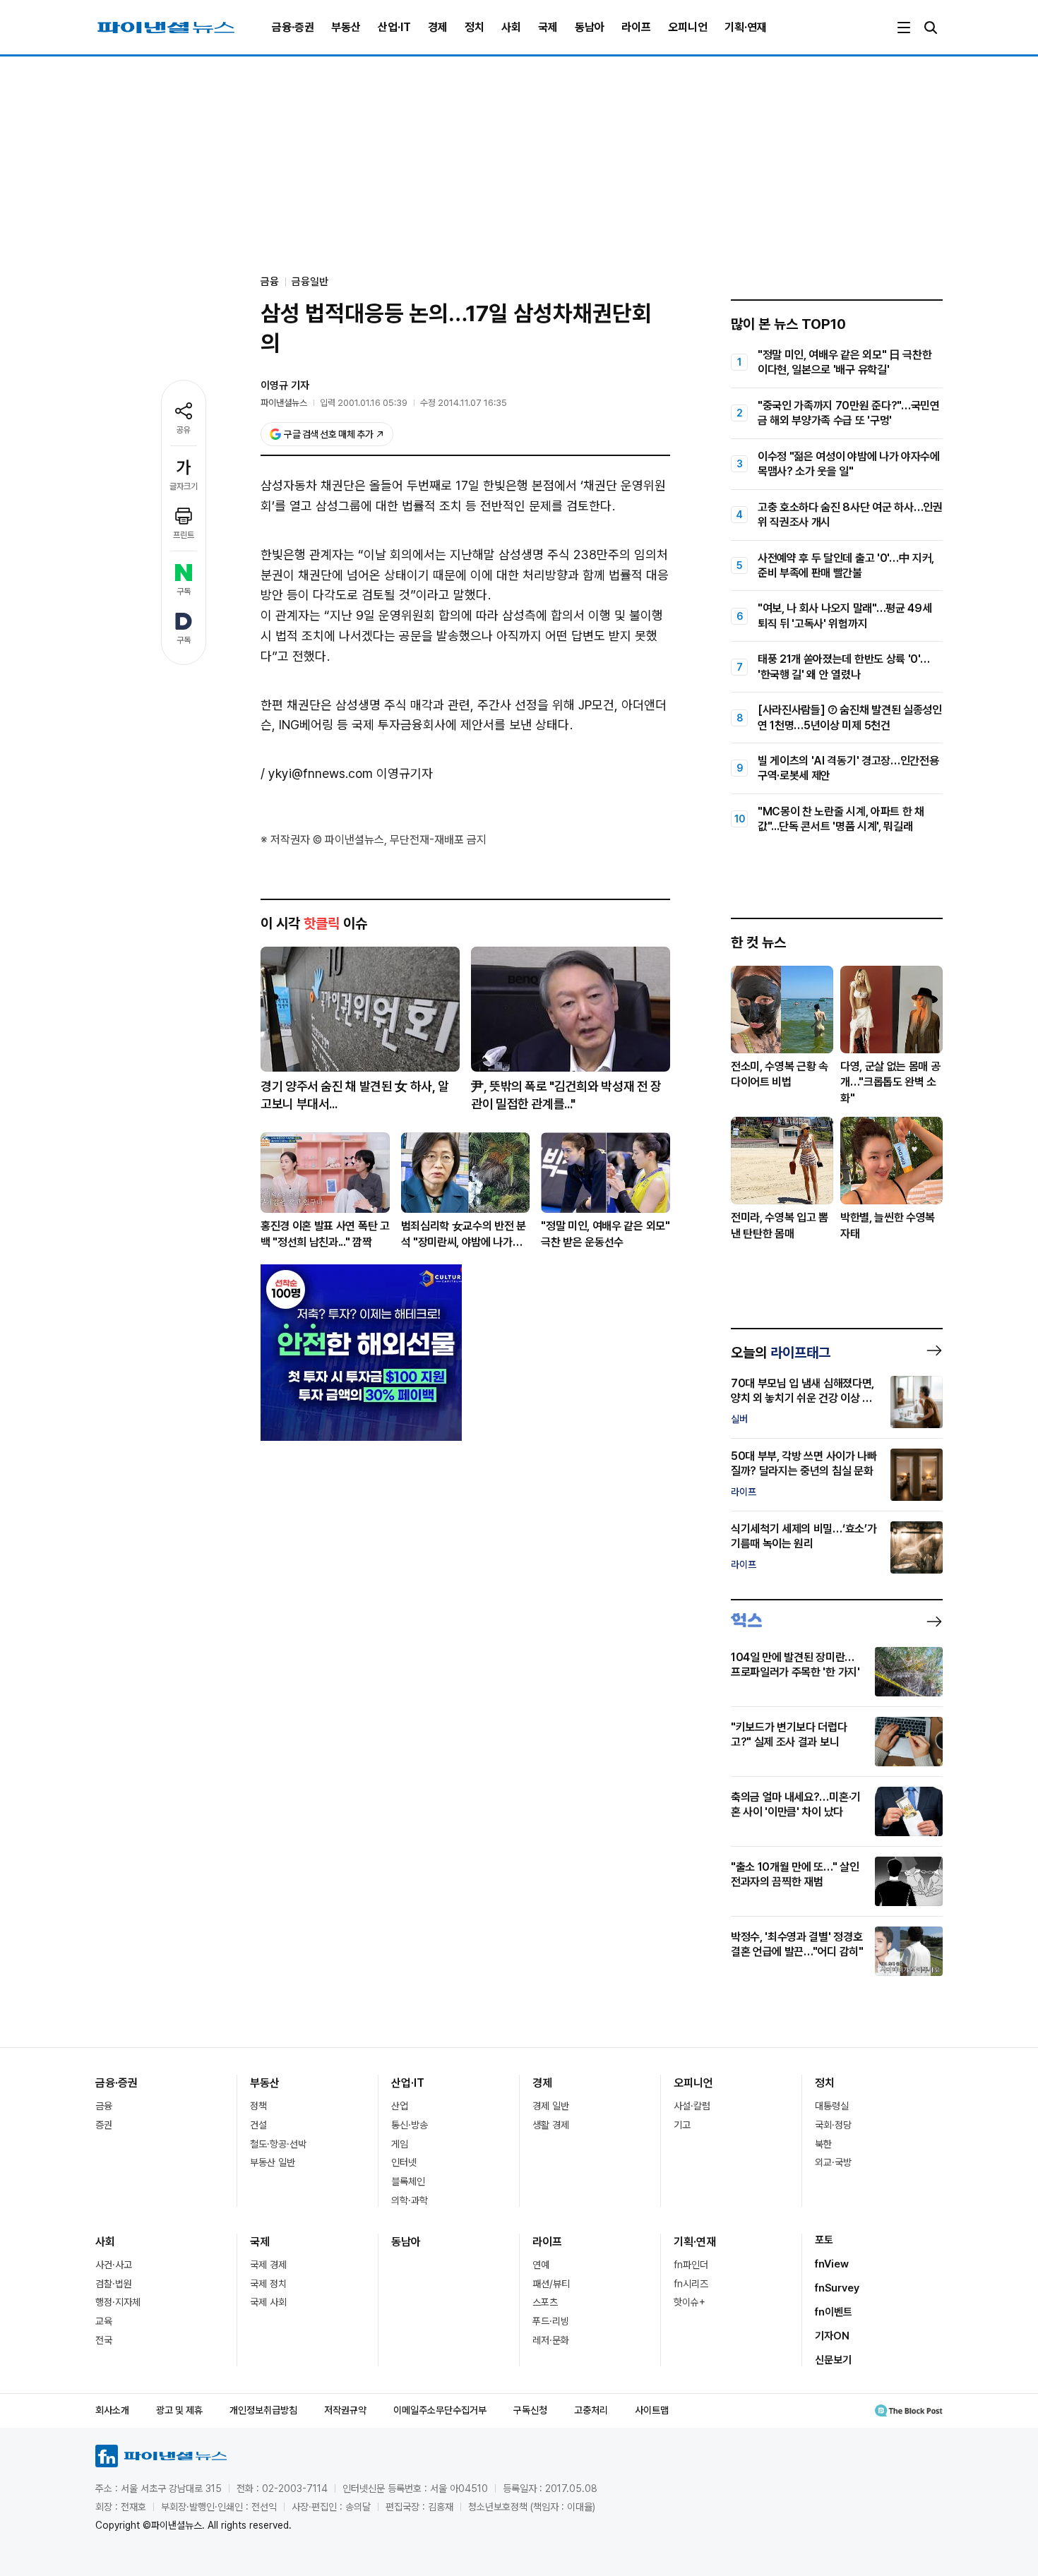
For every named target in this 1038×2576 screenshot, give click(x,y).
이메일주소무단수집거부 (440, 2410)
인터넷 (404, 2162)
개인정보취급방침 (263, 2410)
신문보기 (833, 2360)
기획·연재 (746, 27)
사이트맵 (652, 2410)
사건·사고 (114, 2265)
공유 (184, 430)
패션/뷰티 (551, 2284)
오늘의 (781, 1353)
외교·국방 (833, 2162)
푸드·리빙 (551, 2321)
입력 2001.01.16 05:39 (364, 403)
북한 (823, 2144)
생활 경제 (551, 2125)
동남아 (590, 27)
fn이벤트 (834, 2312)
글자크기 (184, 486)
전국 (104, 2340)
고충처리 (591, 2410)
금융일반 (310, 282)
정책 (258, 2106)
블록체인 (408, 2181)
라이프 (636, 27)
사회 (511, 27)
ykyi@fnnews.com (321, 773)
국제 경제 (268, 2265)
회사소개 (112, 2410)
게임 (400, 2144)
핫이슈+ (690, 2302)
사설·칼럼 (692, 2106)
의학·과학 (410, 2200)
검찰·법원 (114, 2284)
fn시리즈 (691, 2284)
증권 (104, 2125)
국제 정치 (268, 2284)
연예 (541, 2265)
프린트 (184, 535)
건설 (258, 2125)
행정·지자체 (118, 2302)
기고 (682, 2125)
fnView (832, 2264)
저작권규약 (345, 2410)
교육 (104, 2321)
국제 (548, 27)
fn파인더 (691, 2265)
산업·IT (394, 27)
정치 (475, 27)
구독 (184, 592)
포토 (824, 2240)
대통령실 (832, 2106)
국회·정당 (833, 2125)
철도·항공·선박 (278, 2144)
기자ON (832, 2336)
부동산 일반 (273, 2162)
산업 (400, 2106)
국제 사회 (268, 2302)
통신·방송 (410, 2125)
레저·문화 (551, 2340)
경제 (438, 27)
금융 (104, 2106)
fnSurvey (837, 2288)
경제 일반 (551, 2106)
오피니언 (688, 27)
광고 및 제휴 (179, 2410)
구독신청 (530, 2410)
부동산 (346, 27)
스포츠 (545, 2302)
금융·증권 (293, 27)
